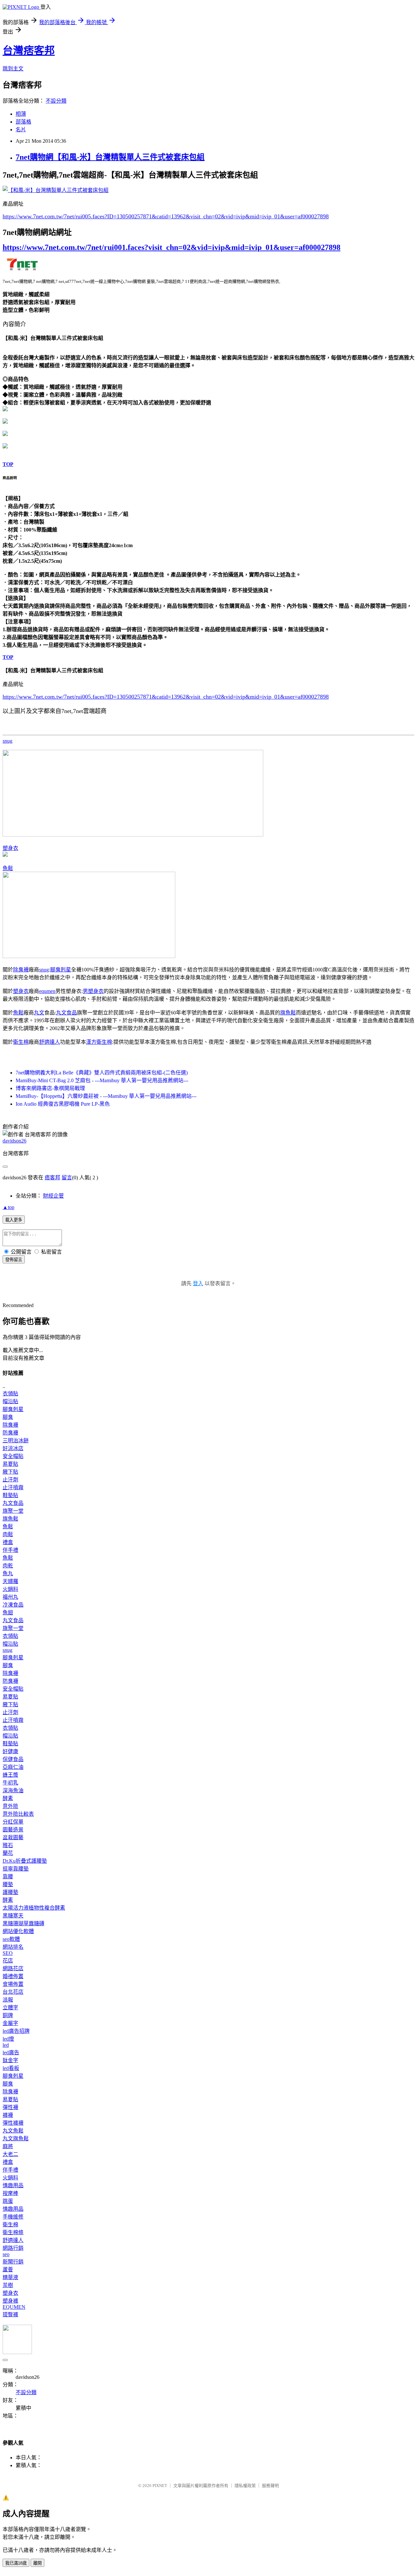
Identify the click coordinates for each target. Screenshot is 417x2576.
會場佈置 (13, 1984)
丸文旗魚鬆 (16, 2139)
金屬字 (10, 2023)
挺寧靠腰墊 (16, 1869)
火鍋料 (10, 1589)
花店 (8, 1961)
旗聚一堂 (13, 1511)
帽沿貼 (10, 1401)
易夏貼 (10, 1464)
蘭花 (8, 1853)
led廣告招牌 (16, 2031)
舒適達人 (50, 1042)
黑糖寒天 (13, 1916)
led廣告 (11, 2052)
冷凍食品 (13, 1605)
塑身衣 (10, 848)
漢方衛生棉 (99, 1042)
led (6, 2045)
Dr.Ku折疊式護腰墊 (25, 1861)
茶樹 (8, 2285)
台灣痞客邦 (29, 51)
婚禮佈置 (13, 1976)
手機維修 (13, 2217)
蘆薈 (8, 2270)
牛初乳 (10, 1783)
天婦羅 (10, 1581)
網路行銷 (13, 2248)
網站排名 (13, 1947)
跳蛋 (8, 2201)
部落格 (23, 122)
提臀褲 (10, 2314)
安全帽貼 (13, 1456)
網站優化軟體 (18, 1931)
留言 (67, 1178)
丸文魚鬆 (13, 2131)
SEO (8, 1953)
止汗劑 (10, 1480)
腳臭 (8, 1417)
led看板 (11, 2068)
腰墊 (8, 1884)
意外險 (10, 1806)
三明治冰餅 (16, 1441)
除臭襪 (21, 970)
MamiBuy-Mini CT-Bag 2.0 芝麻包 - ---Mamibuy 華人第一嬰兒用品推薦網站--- (102, 1080)
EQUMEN (14, 2307)
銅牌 (8, 2015)
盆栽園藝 (13, 1837)
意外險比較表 (18, 1814)
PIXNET (160, 2486)
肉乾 (8, 1566)
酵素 (8, 1798)
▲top (8, 1207)
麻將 (8, 2146)
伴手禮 (10, 1550)
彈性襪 (10, 2107)
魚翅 (8, 1613)
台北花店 (13, 1992)
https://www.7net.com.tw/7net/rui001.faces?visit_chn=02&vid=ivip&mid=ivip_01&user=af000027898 (172, 247)
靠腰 (8, 1877)
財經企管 (53, 1196)
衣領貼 (10, 1394)
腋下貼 (10, 1472)
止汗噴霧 (13, 1487)
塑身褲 (10, 2301)
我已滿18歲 (16, 2563)
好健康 (10, 1751)
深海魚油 (13, 1790)
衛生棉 (21, 1042)
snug (7, 741)
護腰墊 (10, 1892)
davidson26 (14, 1141)
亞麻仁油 (13, 1767)
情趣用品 (13, 2185)
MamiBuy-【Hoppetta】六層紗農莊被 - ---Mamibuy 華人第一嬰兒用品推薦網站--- (106, 1096)
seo (6, 2254)
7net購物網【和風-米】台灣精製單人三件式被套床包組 (110, 157)
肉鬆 (8, 1534)
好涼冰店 (13, 1448)
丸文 (39, 1013)
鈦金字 (10, 2060)
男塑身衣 (93, 991)
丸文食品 (66, 1013)
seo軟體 (11, 1939)
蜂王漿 (10, 1775)
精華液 (10, 2277)
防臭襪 (10, 1433)
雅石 (8, 1845)
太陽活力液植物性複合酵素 (34, 1908)
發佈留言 (14, 1260)
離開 (37, 2563)
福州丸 (10, 1597)
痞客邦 (52, 1178)
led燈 (8, 2039)
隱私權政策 (245, 2486)
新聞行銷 (13, 2262)
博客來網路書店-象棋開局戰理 (50, 1088)
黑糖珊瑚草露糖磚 (23, 1923)
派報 (8, 2000)
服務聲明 (270, 2486)
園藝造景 (13, 1830)
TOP (8, 464)
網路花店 (13, 1968)
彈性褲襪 (13, 2123)
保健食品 (13, 1759)
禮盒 (8, 1542)
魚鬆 (8, 868)
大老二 (10, 2154)
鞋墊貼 (10, 1495)
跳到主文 (13, 69)
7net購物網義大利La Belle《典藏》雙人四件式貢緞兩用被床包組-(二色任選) (102, 1073)
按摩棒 (10, 2193)
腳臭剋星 (61, 970)
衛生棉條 (13, 2232)
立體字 (10, 2008)
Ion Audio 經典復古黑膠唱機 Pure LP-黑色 (63, 1104)
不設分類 (56, 101)
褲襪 (8, 2115)
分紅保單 (13, 1822)
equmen (47, 991)
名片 (21, 130)
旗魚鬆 (288, 1013)
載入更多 (14, 1220)
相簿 (21, 114)
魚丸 (8, 1573)
